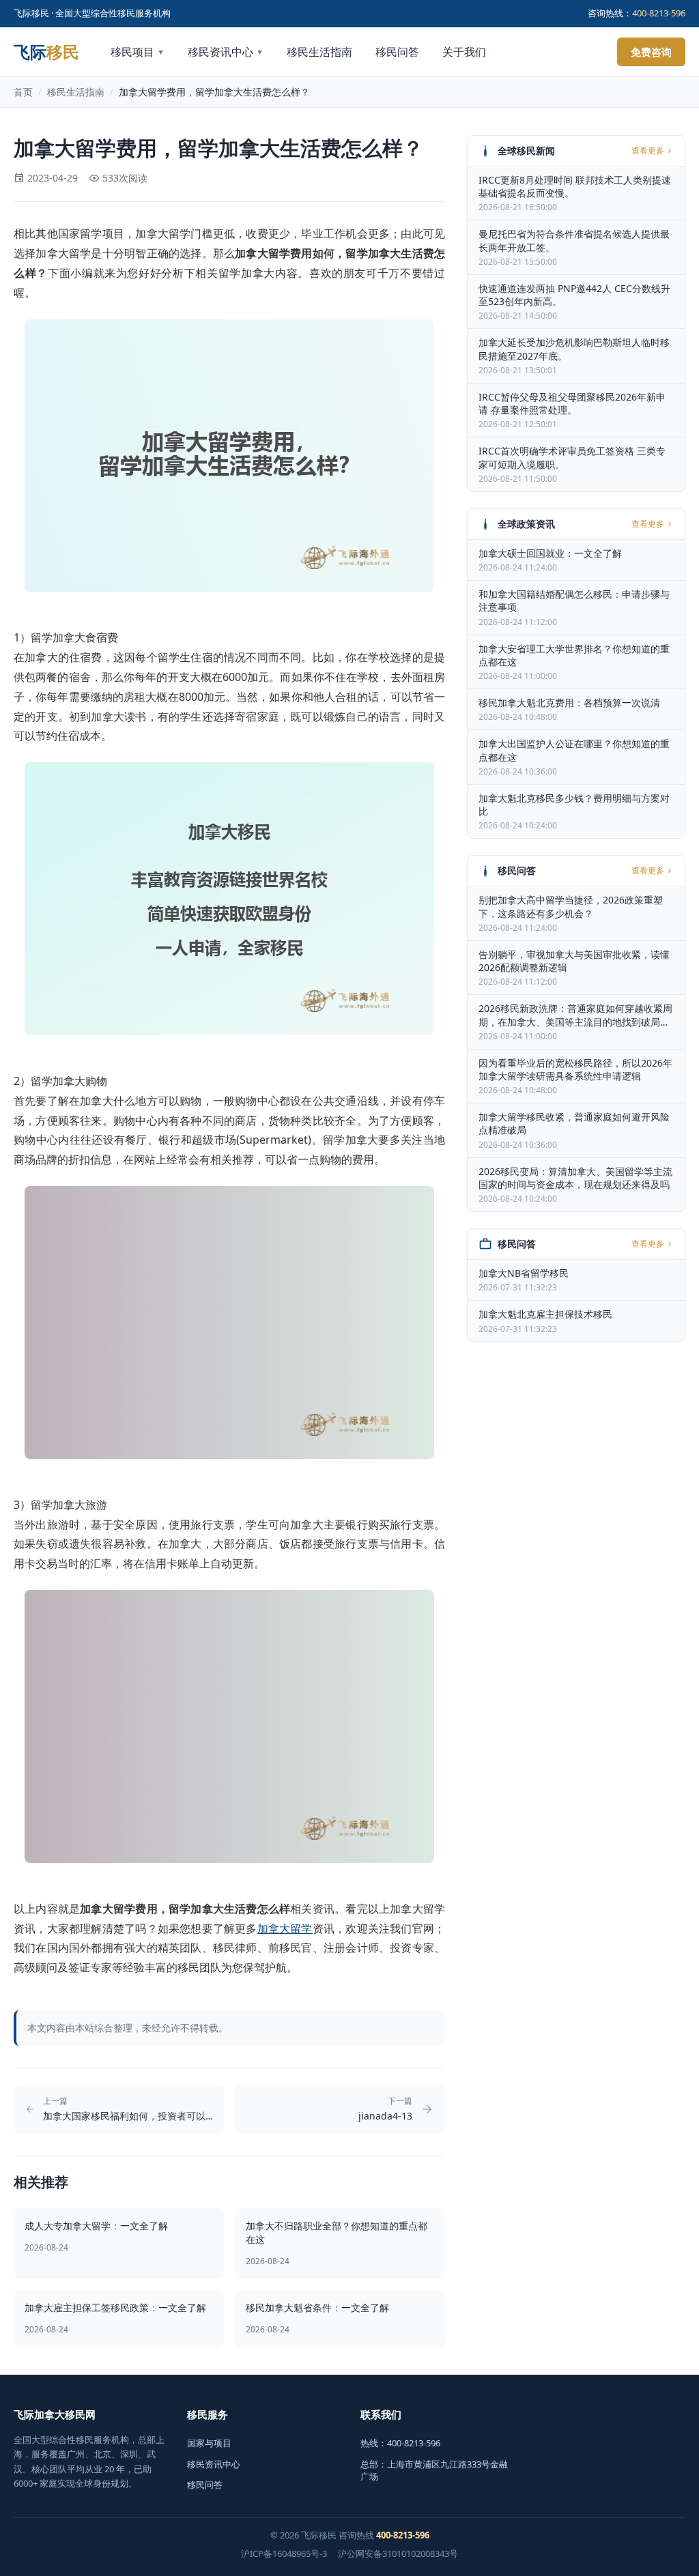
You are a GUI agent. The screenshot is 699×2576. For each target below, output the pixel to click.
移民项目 (138, 52)
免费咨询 (651, 52)
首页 (23, 92)
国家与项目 (209, 2443)
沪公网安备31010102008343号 (398, 2553)
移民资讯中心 (226, 52)
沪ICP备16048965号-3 (284, 2553)
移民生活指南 (319, 52)
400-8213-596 (659, 13)
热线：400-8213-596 (400, 2443)
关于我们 (464, 52)
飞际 (46, 52)
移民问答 (397, 52)
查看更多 (648, 151)
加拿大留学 (285, 1928)
